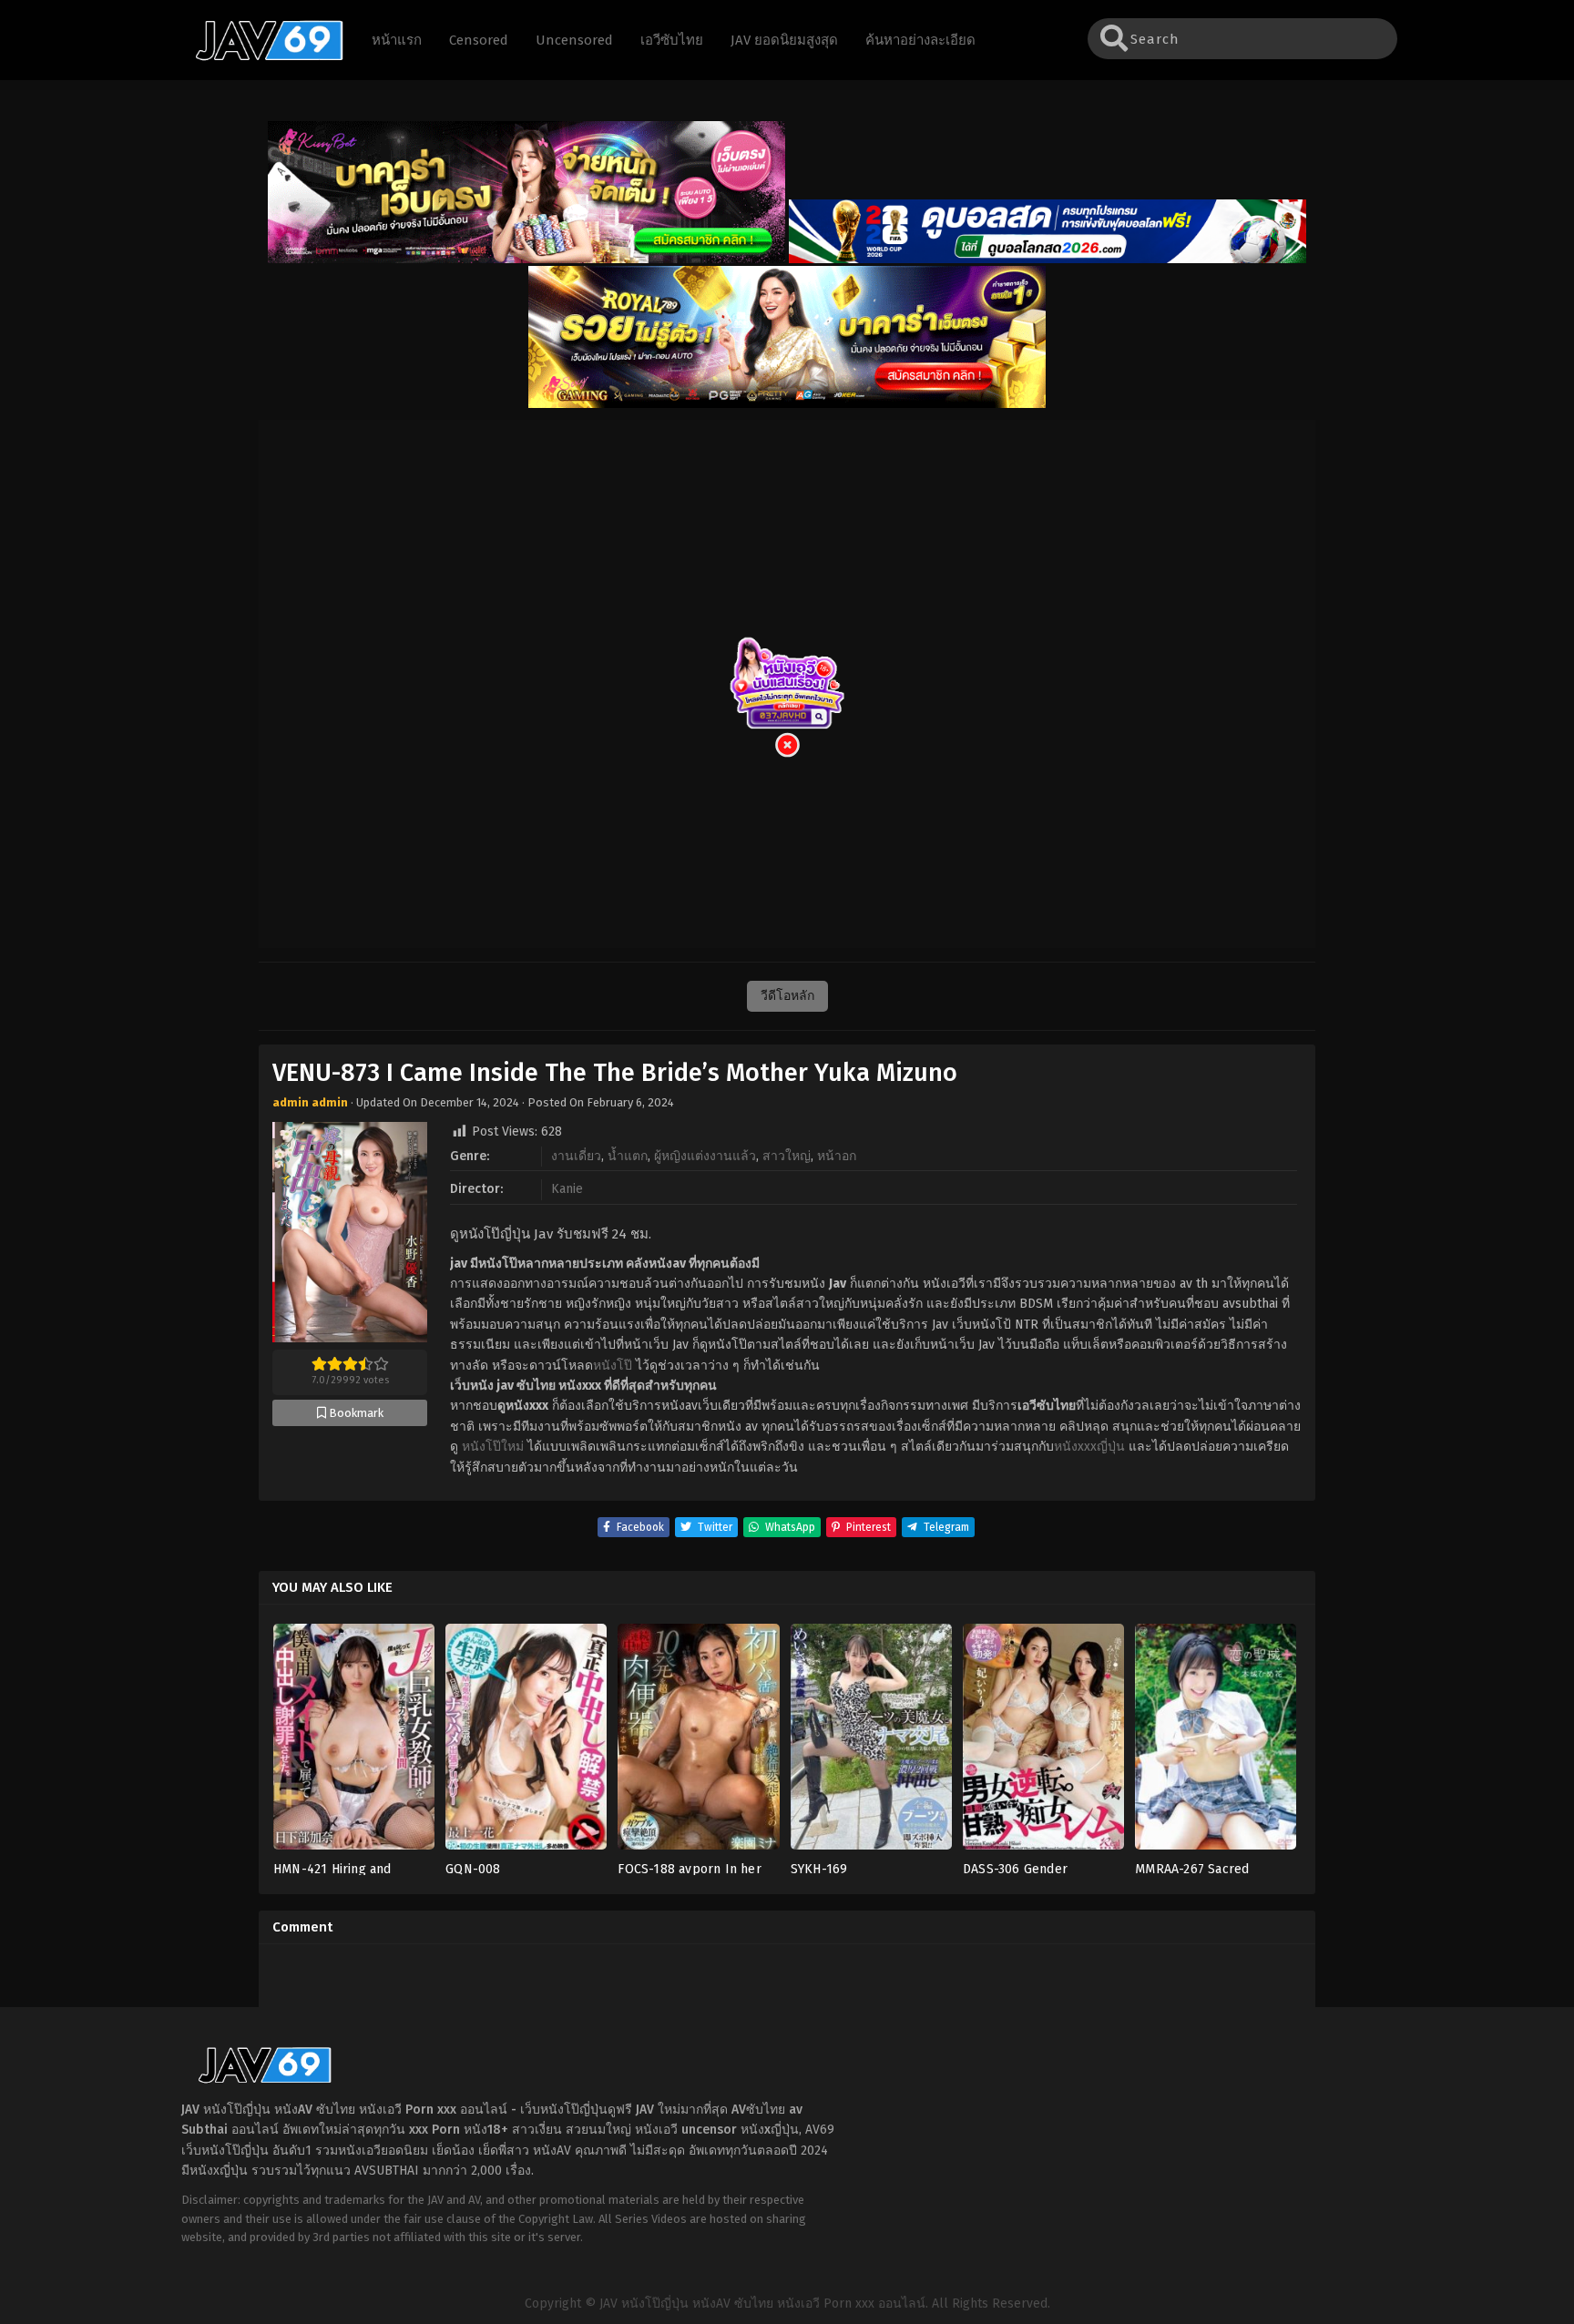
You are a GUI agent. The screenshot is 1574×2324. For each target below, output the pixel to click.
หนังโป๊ (613, 1366)
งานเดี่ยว (576, 1156)
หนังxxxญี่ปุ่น (1089, 1447)
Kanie (567, 1189)
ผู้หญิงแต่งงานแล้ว (705, 1156)
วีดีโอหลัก (787, 996)
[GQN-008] (526, 1743)
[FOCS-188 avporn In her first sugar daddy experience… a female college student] (698, 1743)
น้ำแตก (628, 1156)
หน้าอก (837, 1156)
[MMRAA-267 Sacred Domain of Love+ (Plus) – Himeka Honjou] (1216, 1743)
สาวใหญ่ (787, 1156)
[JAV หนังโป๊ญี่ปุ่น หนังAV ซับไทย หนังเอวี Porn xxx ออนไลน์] (261, 57)
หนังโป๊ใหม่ (493, 1447)
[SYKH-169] (871, 1743)
